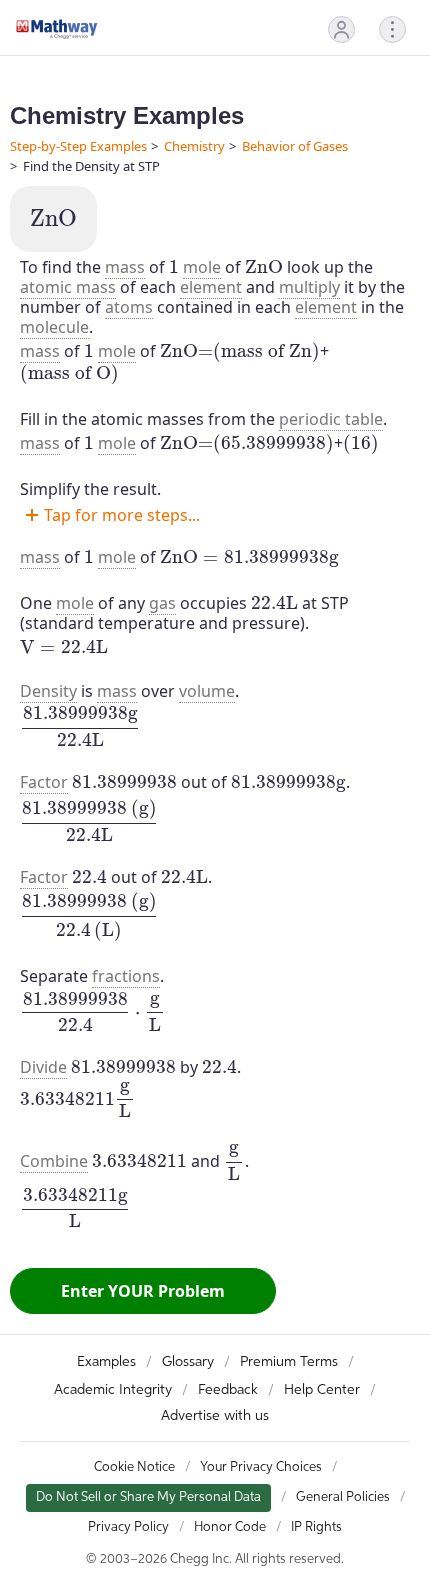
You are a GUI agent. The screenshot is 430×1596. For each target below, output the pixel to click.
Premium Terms (289, 1362)
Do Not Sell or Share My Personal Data (148, 1497)
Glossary (188, 1362)
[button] (341, 29)
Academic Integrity (113, 1390)
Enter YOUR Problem (143, 1291)
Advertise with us (215, 1416)
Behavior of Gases (295, 146)
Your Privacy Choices (261, 1467)
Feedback (228, 1390)
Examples (106, 1362)
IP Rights (316, 1527)
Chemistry (194, 146)
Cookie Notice (134, 1467)
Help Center (322, 1390)
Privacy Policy (128, 1527)
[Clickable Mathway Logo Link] (57, 29)
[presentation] (53, 218)
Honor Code (230, 1527)
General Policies (343, 1497)
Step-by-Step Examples (78, 146)
